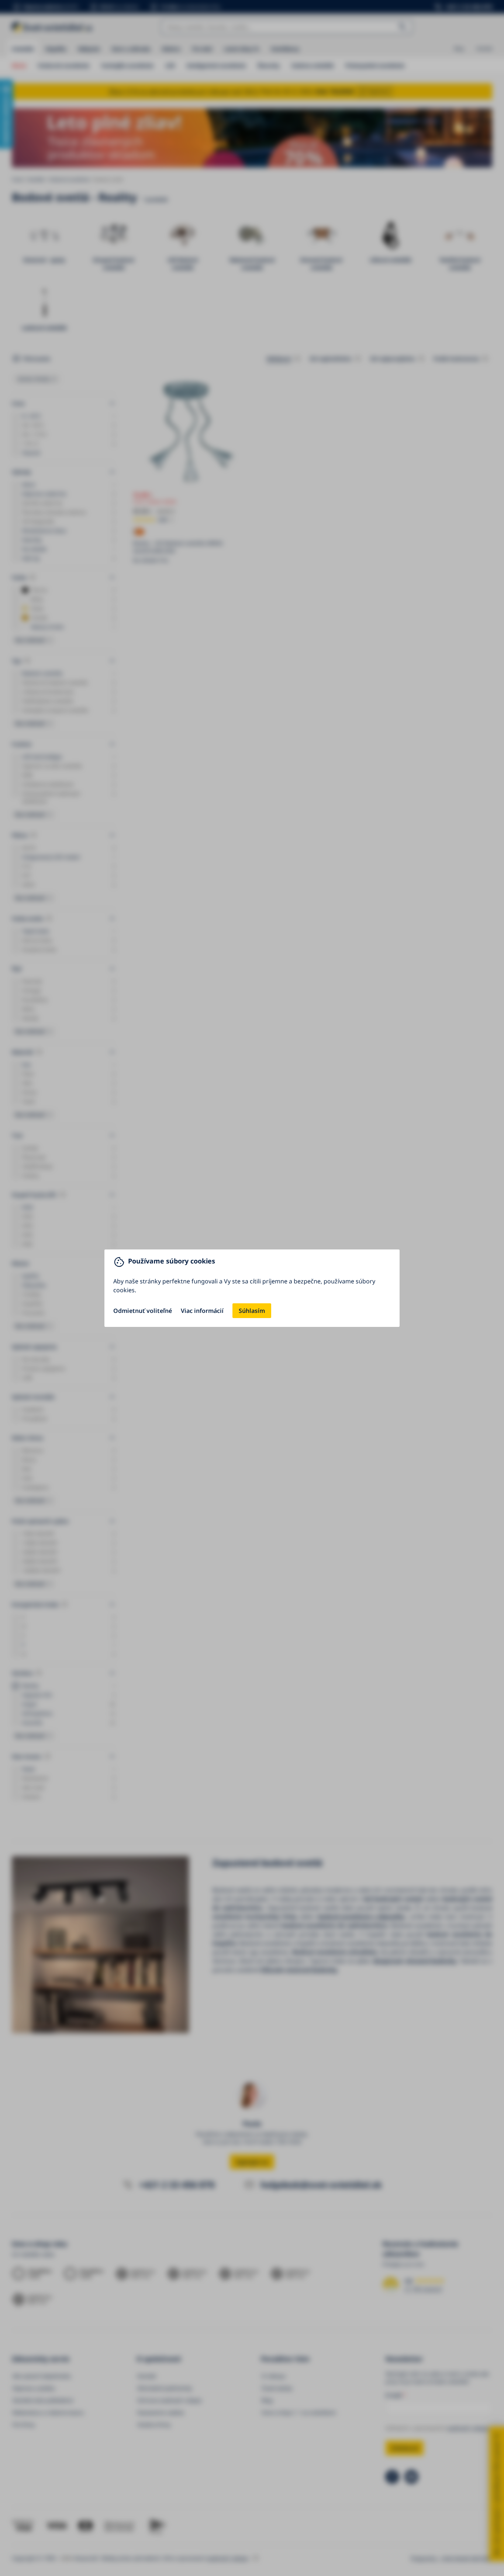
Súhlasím (252, 1311)
